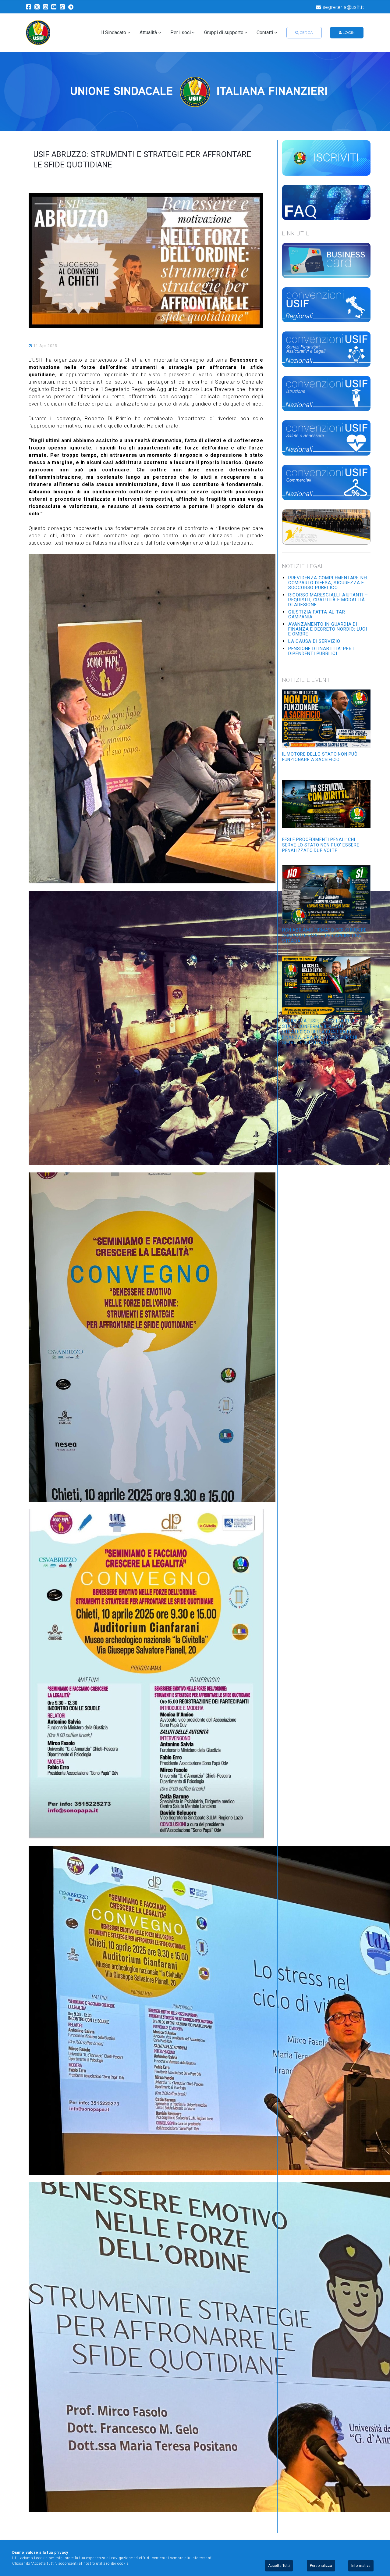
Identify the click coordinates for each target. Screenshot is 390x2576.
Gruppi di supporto (224, 33)
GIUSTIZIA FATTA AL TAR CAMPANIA (317, 614)
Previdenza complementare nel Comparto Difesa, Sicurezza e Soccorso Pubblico (329, 583)
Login (348, 32)
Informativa (361, 2566)
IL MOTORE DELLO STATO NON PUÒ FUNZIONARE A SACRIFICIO (320, 757)
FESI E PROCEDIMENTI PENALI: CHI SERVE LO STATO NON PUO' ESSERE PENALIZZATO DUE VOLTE (321, 845)
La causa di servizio (314, 641)
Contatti (265, 33)
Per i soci (181, 33)
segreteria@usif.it (343, 7)
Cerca (306, 32)
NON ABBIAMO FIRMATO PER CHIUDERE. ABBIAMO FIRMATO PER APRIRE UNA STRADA (325, 936)
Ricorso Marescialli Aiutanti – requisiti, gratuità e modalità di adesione (328, 600)
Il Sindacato (114, 33)
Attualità (148, 33)
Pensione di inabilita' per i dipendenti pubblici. (321, 651)
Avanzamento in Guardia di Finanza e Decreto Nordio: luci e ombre (328, 629)
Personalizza (321, 2566)
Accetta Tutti (279, 2566)
